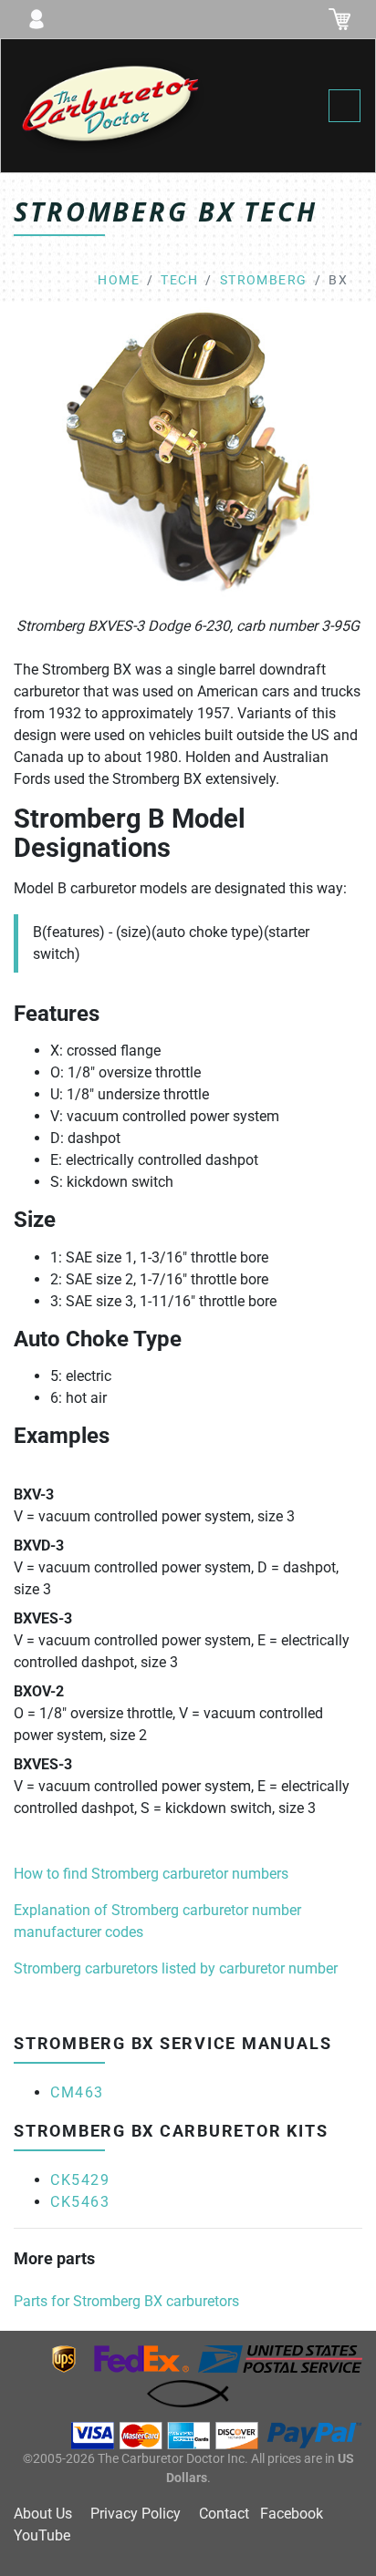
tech (179, 280)
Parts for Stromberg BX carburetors (126, 2301)
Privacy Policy (136, 2514)
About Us (43, 2514)
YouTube (42, 2535)
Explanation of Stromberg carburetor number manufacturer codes (157, 1921)
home (119, 280)
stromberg (264, 280)
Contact (224, 2514)
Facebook (292, 2514)
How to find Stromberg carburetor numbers (151, 1874)
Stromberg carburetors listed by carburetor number (176, 1968)
